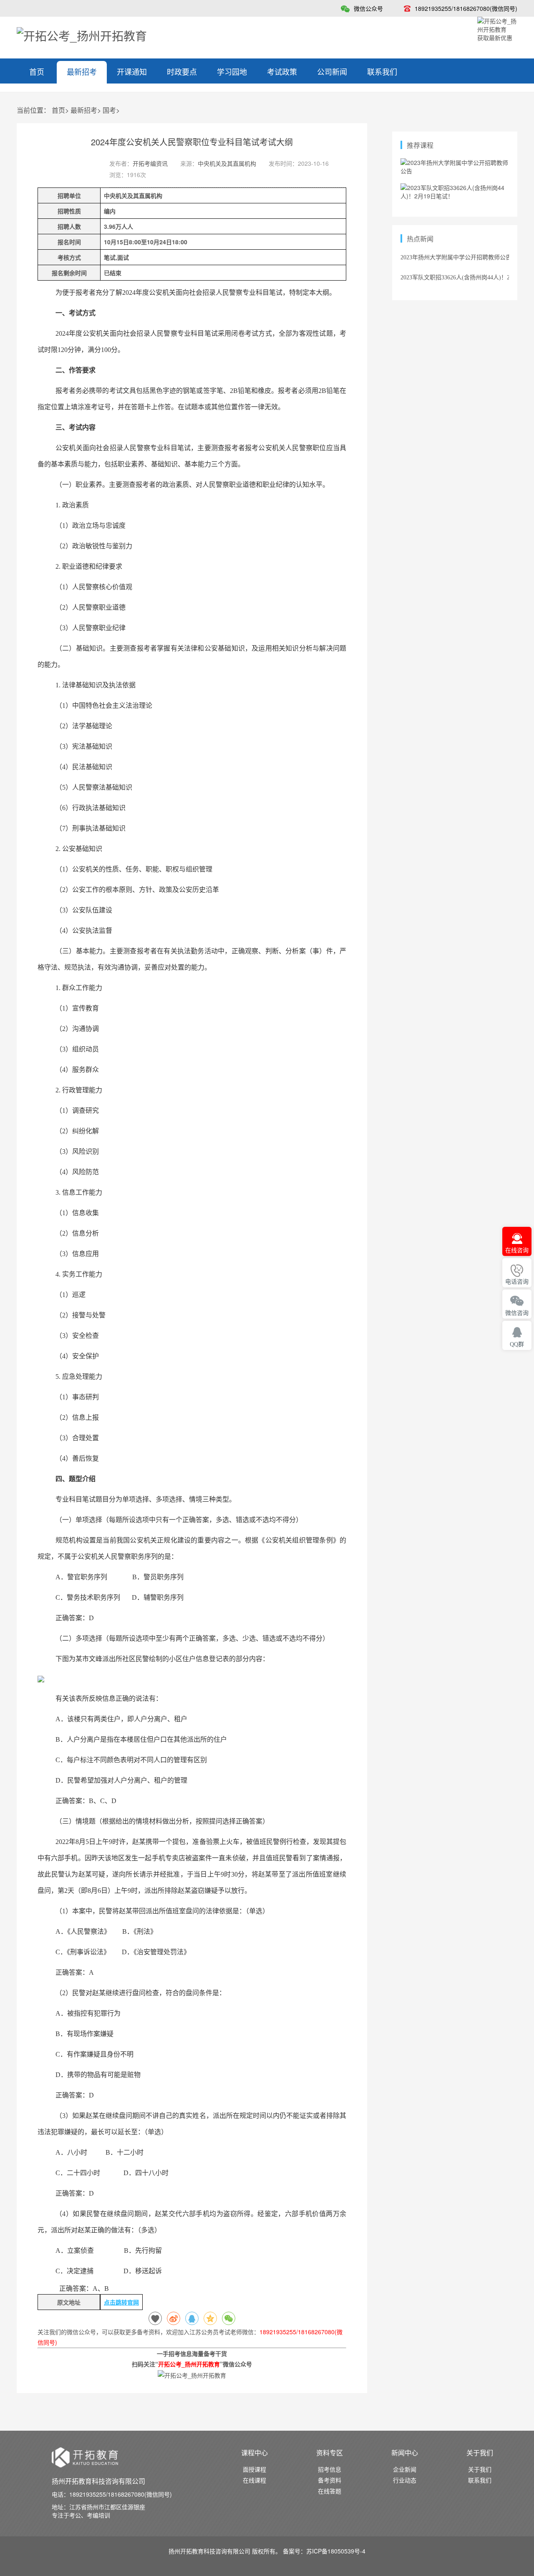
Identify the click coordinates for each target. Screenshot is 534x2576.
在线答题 (330, 2491)
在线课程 (254, 2480)
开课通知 (132, 71)
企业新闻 (405, 2469)
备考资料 (330, 2480)
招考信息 (330, 2469)
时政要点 (182, 71)
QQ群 (517, 1344)
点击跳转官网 (121, 2302)
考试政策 (282, 71)
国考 (109, 110)
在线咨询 (517, 1250)
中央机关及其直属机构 (227, 163)
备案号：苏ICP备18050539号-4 (324, 2551)
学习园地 (232, 71)
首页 (37, 71)
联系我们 (382, 71)
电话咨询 (517, 1282)
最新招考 (82, 71)
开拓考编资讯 (150, 163)
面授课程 (254, 2469)
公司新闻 (332, 71)
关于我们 (480, 2469)
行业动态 (405, 2480)
